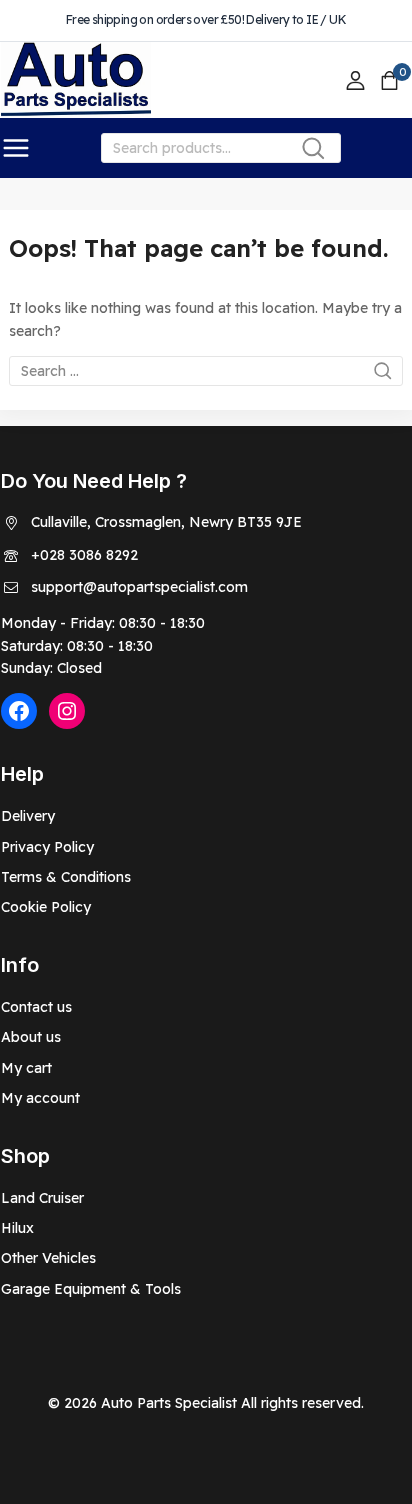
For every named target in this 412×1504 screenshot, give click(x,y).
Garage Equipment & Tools (91, 1289)
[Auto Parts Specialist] (76, 80)
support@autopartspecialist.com (139, 587)
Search (319, 152)
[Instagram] (67, 711)
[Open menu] (16, 148)
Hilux (17, 1228)
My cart (26, 1068)
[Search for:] (206, 371)
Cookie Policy (46, 907)
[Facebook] (19, 711)
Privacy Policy (47, 847)
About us (31, 1037)
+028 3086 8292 (84, 555)
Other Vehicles (48, 1258)
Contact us (36, 1007)
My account (40, 1098)
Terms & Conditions (66, 877)
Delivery (28, 816)
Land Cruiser (42, 1198)
